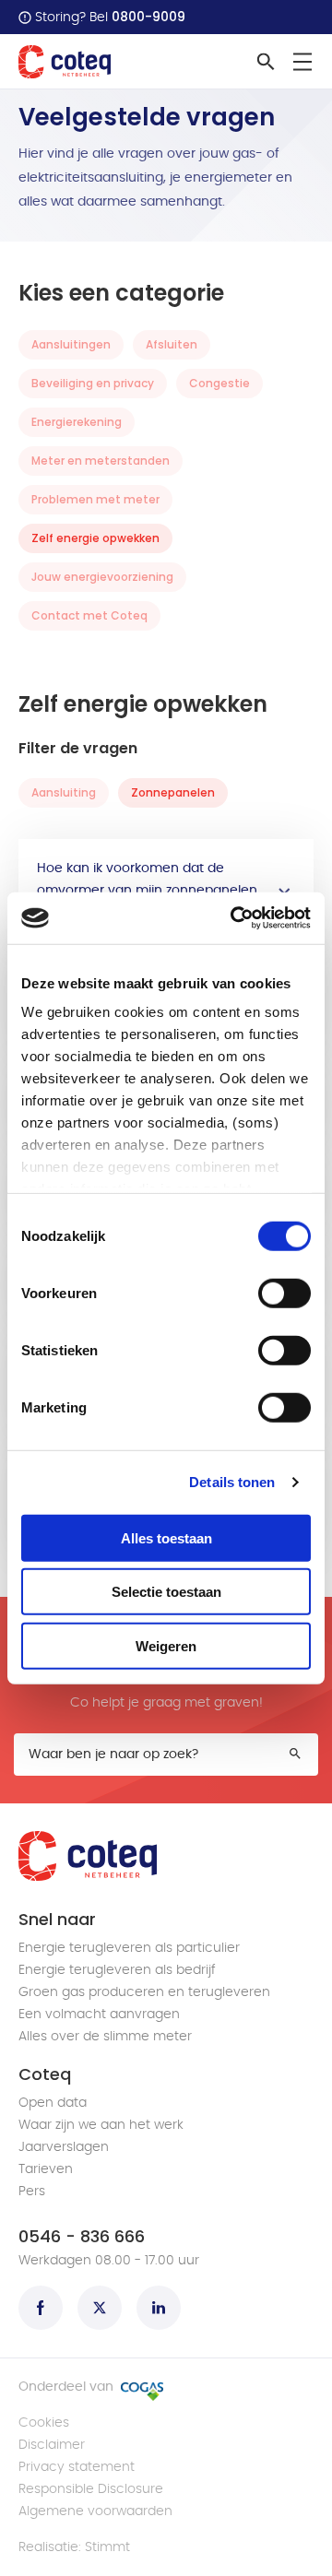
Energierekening (77, 422)
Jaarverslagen (64, 2147)
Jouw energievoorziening (102, 577)
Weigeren (166, 1645)
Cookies (44, 2423)
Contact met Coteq (89, 615)
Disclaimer (52, 2445)
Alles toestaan (166, 1537)
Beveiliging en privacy (93, 383)
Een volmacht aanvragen (99, 2015)
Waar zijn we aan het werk (101, 2125)
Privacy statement (77, 2467)
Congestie (219, 383)
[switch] (285, 1293)
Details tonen (232, 1482)
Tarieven (46, 2169)
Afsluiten (172, 344)
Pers (32, 2192)
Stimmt (107, 2547)
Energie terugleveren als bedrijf (117, 1970)
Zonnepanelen (173, 792)
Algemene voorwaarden (95, 2511)
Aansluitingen (71, 344)
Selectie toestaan (166, 1592)
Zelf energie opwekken (95, 538)
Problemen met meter (95, 499)
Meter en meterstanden (101, 461)
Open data (53, 2103)
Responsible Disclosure (91, 2489)
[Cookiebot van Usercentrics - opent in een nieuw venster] (234, 918)
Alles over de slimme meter (105, 2037)
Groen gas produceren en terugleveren (144, 1992)
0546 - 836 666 (82, 2237)
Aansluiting (64, 792)
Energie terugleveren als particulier (129, 1948)
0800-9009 (148, 17)
